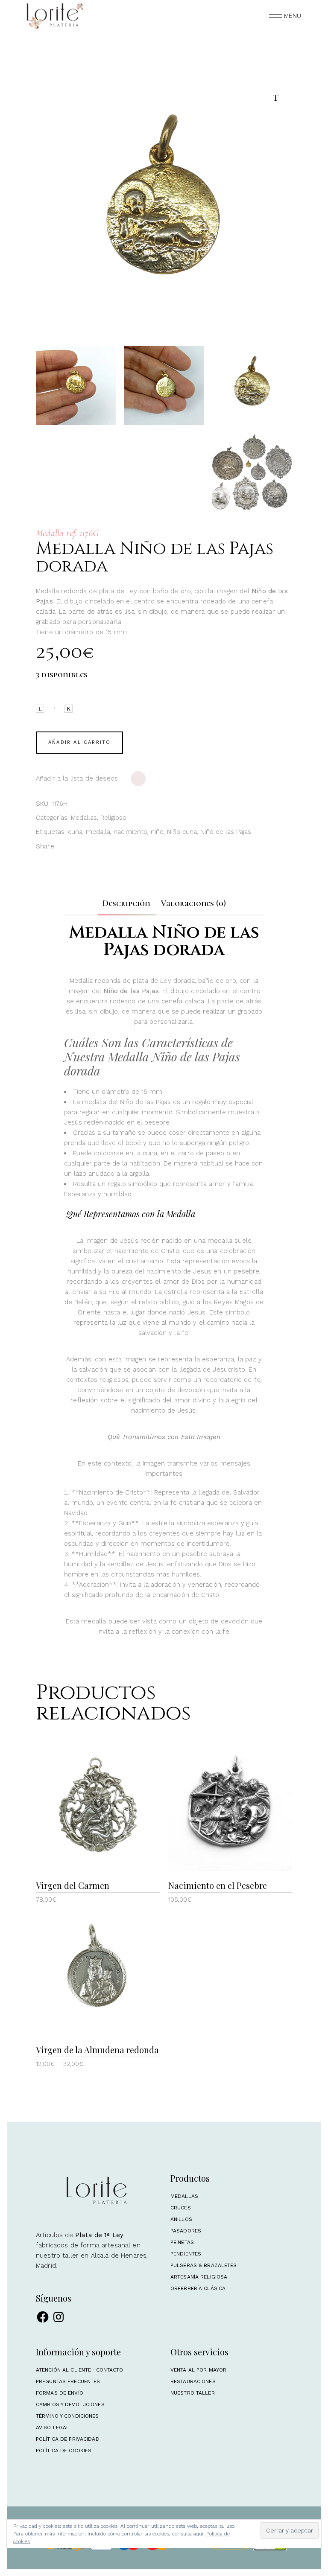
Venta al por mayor (198, 2370)
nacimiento (130, 832)
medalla (98, 832)
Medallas (84, 818)
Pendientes (186, 2254)
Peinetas (182, 2242)
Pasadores (186, 2231)
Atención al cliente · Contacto (80, 2370)
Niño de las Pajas (226, 832)
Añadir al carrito (79, 742)
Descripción (126, 903)
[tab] (126, 903)
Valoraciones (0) (193, 903)
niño (157, 832)
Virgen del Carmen (73, 1885)
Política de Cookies (64, 2451)
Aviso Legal (53, 2427)
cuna (75, 832)
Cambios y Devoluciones (70, 2404)
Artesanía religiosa (199, 2277)
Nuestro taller (193, 2393)
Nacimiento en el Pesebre (218, 1885)
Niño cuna (182, 832)
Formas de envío (60, 2393)
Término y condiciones (67, 2416)
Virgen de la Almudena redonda (97, 2050)
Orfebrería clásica (198, 2288)
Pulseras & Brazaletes (204, 2265)
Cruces (181, 2208)
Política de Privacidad (68, 2439)
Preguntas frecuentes (68, 2381)
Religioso (113, 818)
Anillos (181, 2219)
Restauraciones (193, 2381)
